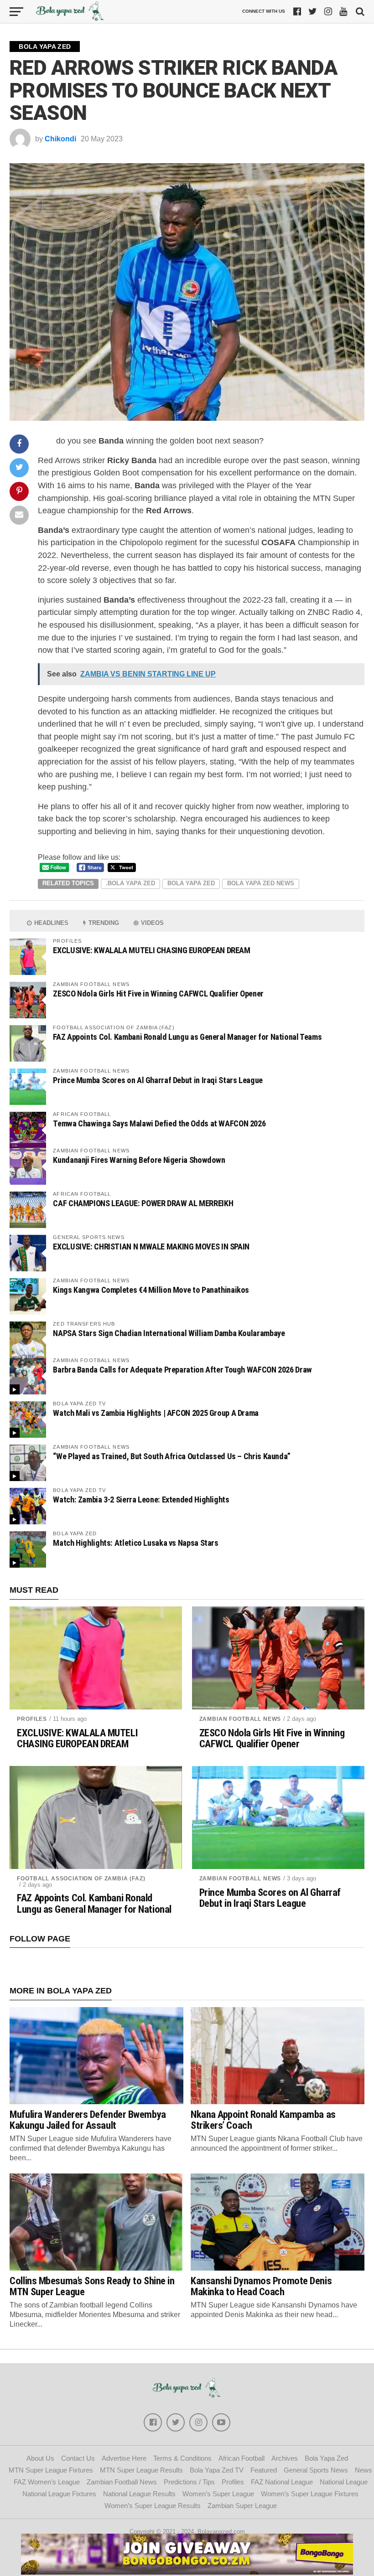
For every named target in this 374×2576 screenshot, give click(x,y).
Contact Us (78, 2458)
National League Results (139, 2494)
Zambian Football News (240, 1719)
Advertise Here (124, 2458)
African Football (242, 2458)
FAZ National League (282, 2482)
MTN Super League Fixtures (51, 2470)
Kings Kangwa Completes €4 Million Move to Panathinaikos (151, 1290)
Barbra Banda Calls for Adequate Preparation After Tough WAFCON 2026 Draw (182, 1370)
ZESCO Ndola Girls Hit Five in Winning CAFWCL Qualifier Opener (158, 994)
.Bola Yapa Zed (130, 883)
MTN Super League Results (141, 2470)
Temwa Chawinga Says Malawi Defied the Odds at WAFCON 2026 (159, 1123)
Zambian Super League (242, 2506)
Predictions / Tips (189, 2482)
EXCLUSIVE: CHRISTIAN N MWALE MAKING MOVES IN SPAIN (151, 1247)
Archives (285, 2458)
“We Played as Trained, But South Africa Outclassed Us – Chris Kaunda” (172, 1456)
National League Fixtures (59, 2494)
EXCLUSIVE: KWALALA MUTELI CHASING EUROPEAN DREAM (151, 950)
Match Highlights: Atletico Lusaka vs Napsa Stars (135, 1543)
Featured (264, 2470)
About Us (40, 2458)
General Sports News (316, 2470)
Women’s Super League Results (153, 2506)
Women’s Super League (218, 2494)
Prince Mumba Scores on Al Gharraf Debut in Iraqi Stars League (158, 1080)
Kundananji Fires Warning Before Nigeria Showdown (139, 1160)
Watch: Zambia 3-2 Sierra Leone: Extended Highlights (141, 1500)
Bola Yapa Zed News (261, 883)
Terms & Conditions (182, 2458)
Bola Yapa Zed (191, 883)
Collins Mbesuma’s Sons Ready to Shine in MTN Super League (92, 2286)
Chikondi (60, 139)
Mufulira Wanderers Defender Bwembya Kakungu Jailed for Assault (88, 2120)
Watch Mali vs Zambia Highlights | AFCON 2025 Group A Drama (156, 1413)
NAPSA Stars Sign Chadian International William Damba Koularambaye (169, 1333)
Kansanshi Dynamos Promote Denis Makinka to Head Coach (261, 2286)
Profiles (32, 1719)
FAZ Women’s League (47, 2482)
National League (344, 2482)
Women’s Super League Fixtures (310, 2494)
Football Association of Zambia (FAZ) (81, 1879)
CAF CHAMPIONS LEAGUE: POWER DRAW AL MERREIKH (143, 1203)
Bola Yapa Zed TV (217, 2470)
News (364, 2470)
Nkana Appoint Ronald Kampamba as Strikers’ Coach (263, 2120)
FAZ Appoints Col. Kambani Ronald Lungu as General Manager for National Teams (187, 1037)
